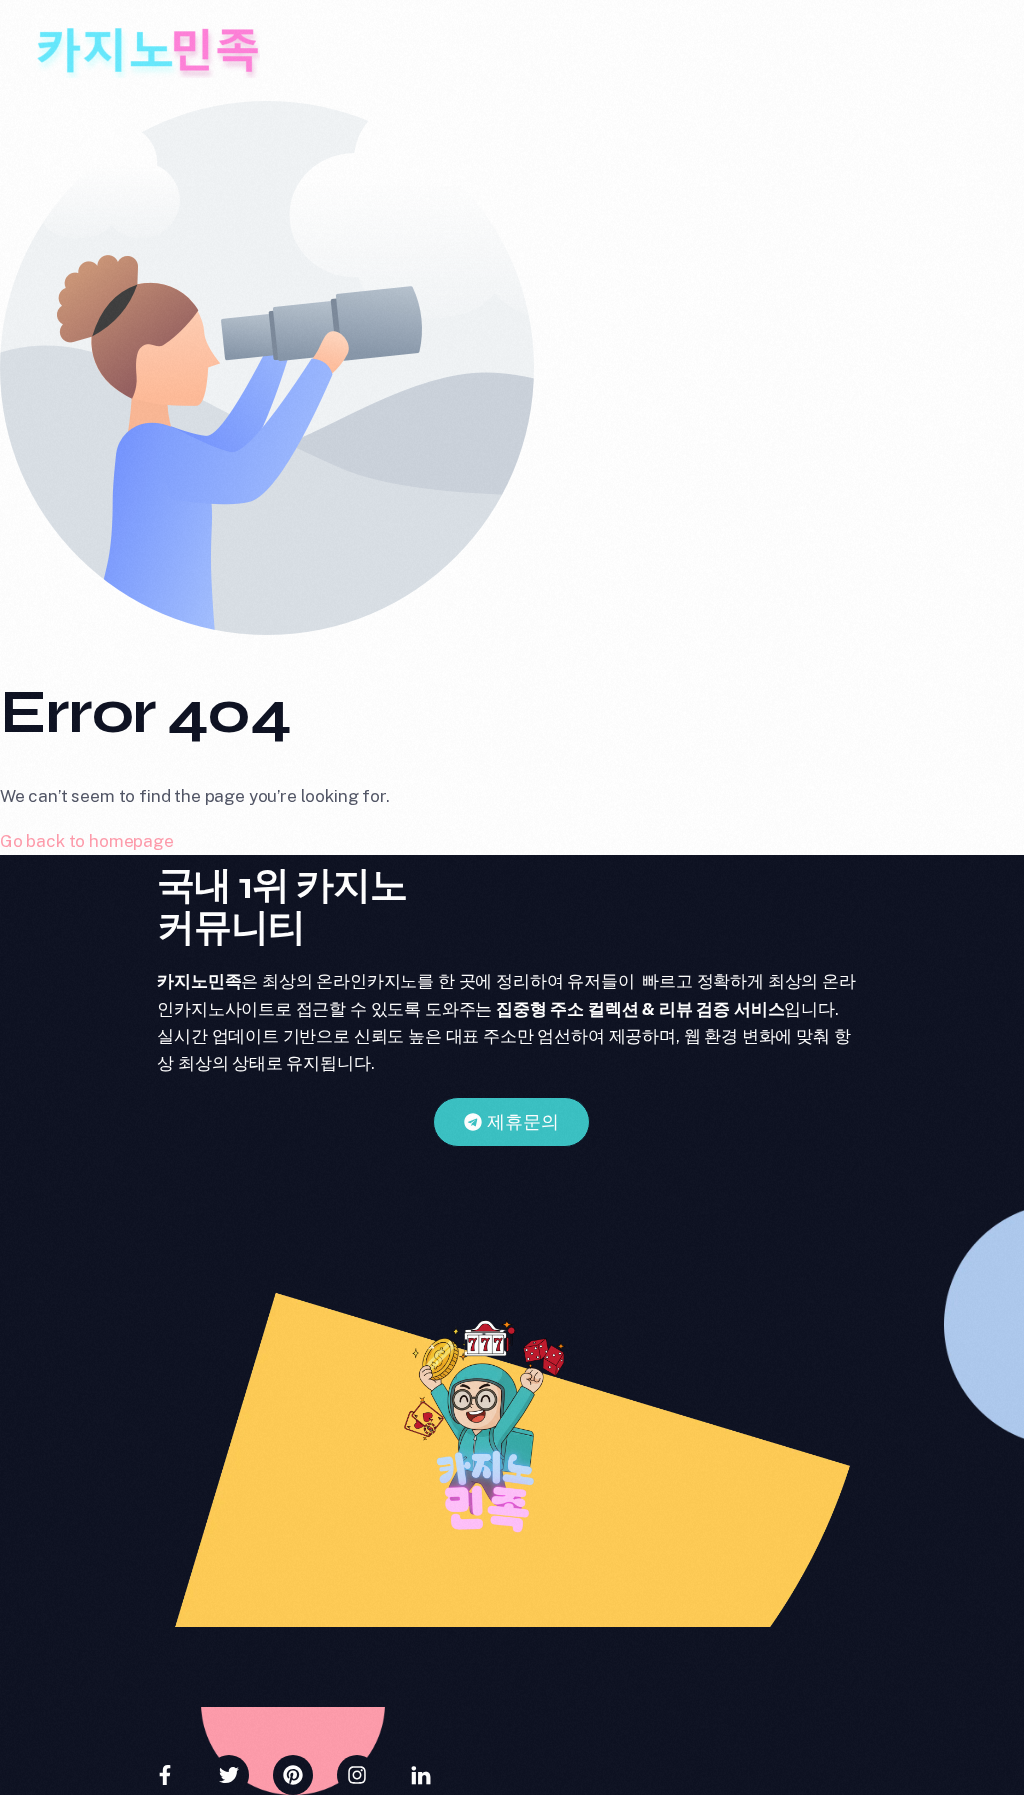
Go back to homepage (87, 841)
